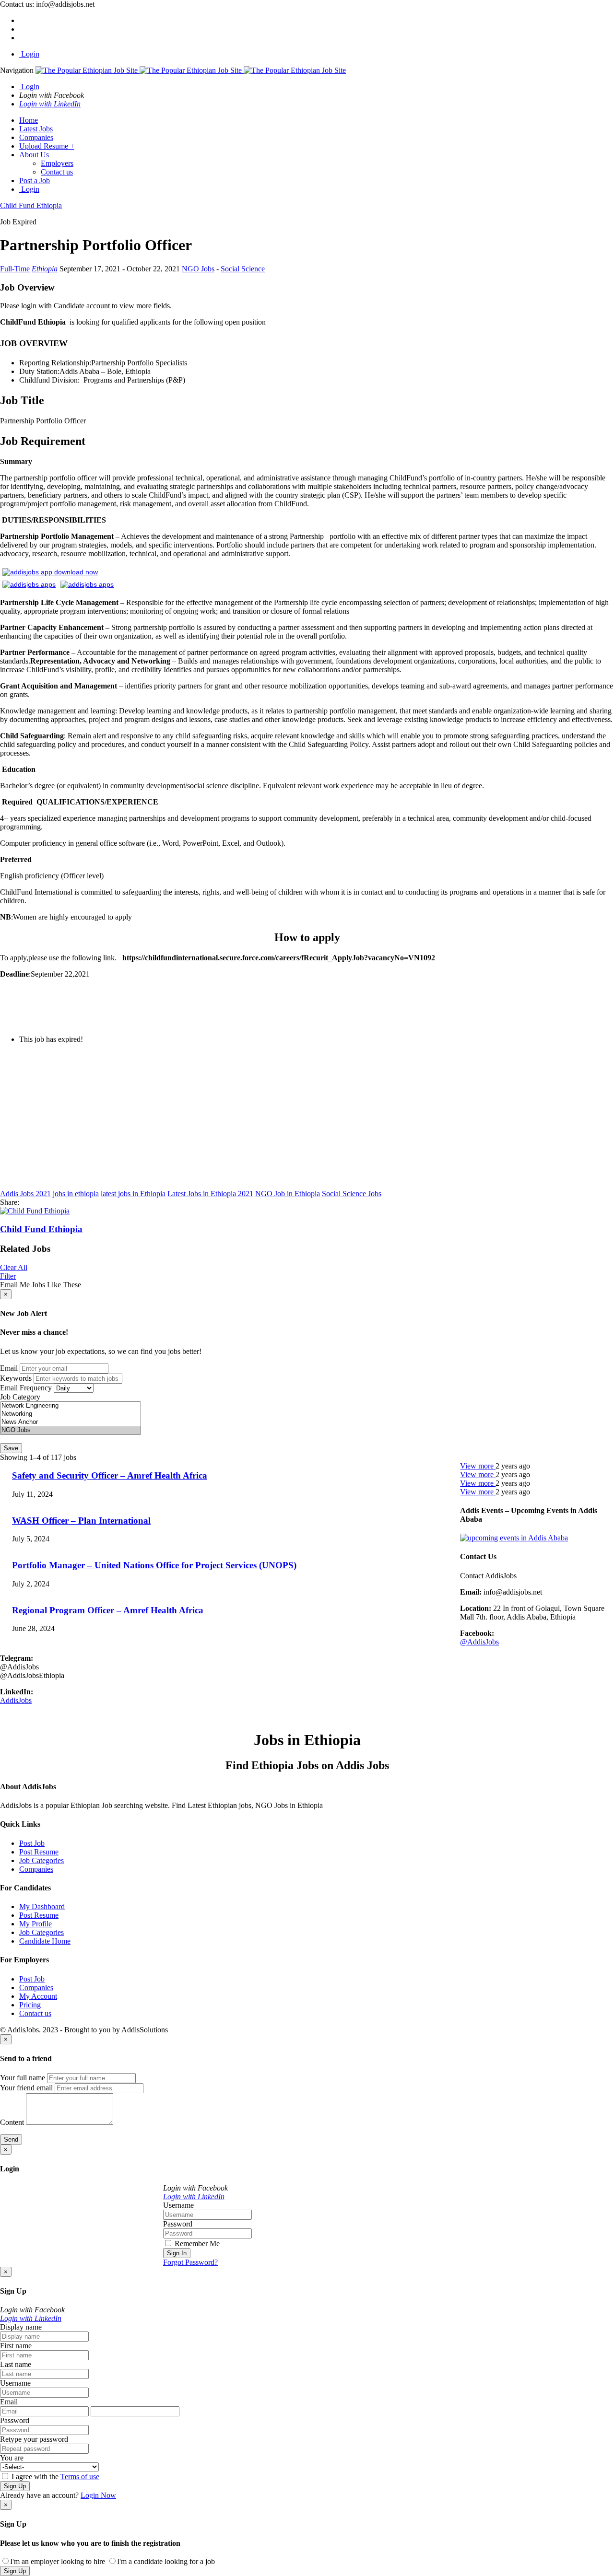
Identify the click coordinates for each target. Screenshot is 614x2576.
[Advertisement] (288, 1119)
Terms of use (80, 2477)
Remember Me (196, 2244)
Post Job (32, 1843)
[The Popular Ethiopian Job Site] (191, 70)
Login (29, 54)
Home (29, 120)
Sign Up (15, 2486)
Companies (36, 137)
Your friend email (26, 2088)
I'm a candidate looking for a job (166, 2561)
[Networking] (71, 1414)
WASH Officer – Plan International (81, 1521)
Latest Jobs (36, 129)
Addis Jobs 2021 (25, 1194)
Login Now (98, 2495)
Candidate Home (45, 1941)
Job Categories (41, 1860)
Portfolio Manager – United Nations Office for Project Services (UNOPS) (154, 1565)
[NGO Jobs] (71, 1430)
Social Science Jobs (352, 1194)
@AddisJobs (479, 1642)
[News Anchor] (71, 1422)
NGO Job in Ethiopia (288, 1194)
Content (12, 2122)
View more (478, 1466)
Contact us (57, 172)
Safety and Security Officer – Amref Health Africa (110, 1475)
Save (11, 1448)
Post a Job (35, 181)
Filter (8, 1276)
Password (178, 2224)
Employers (57, 163)
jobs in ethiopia (76, 1194)
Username (178, 2205)
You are (12, 2458)
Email (9, 1368)
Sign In (177, 2253)
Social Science (243, 269)
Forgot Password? (190, 2262)
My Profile (35, 1924)
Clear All (14, 1267)
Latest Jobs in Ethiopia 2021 (210, 1194)
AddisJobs (16, 1700)
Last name (16, 2364)
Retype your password (34, 2439)
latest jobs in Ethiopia (133, 1194)
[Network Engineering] (71, 1406)
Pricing (30, 2005)
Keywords (16, 1378)
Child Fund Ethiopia (41, 1229)
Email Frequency (26, 1388)
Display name (21, 2327)
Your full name (23, 2078)
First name (16, 2346)
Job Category (20, 1397)
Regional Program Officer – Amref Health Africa (108, 1610)
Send (11, 2139)
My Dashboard (42, 1906)
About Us (34, 155)
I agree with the (54, 2477)
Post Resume (39, 1852)
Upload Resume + (47, 146)
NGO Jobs (198, 269)
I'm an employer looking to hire (58, 2561)
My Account (38, 1996)
